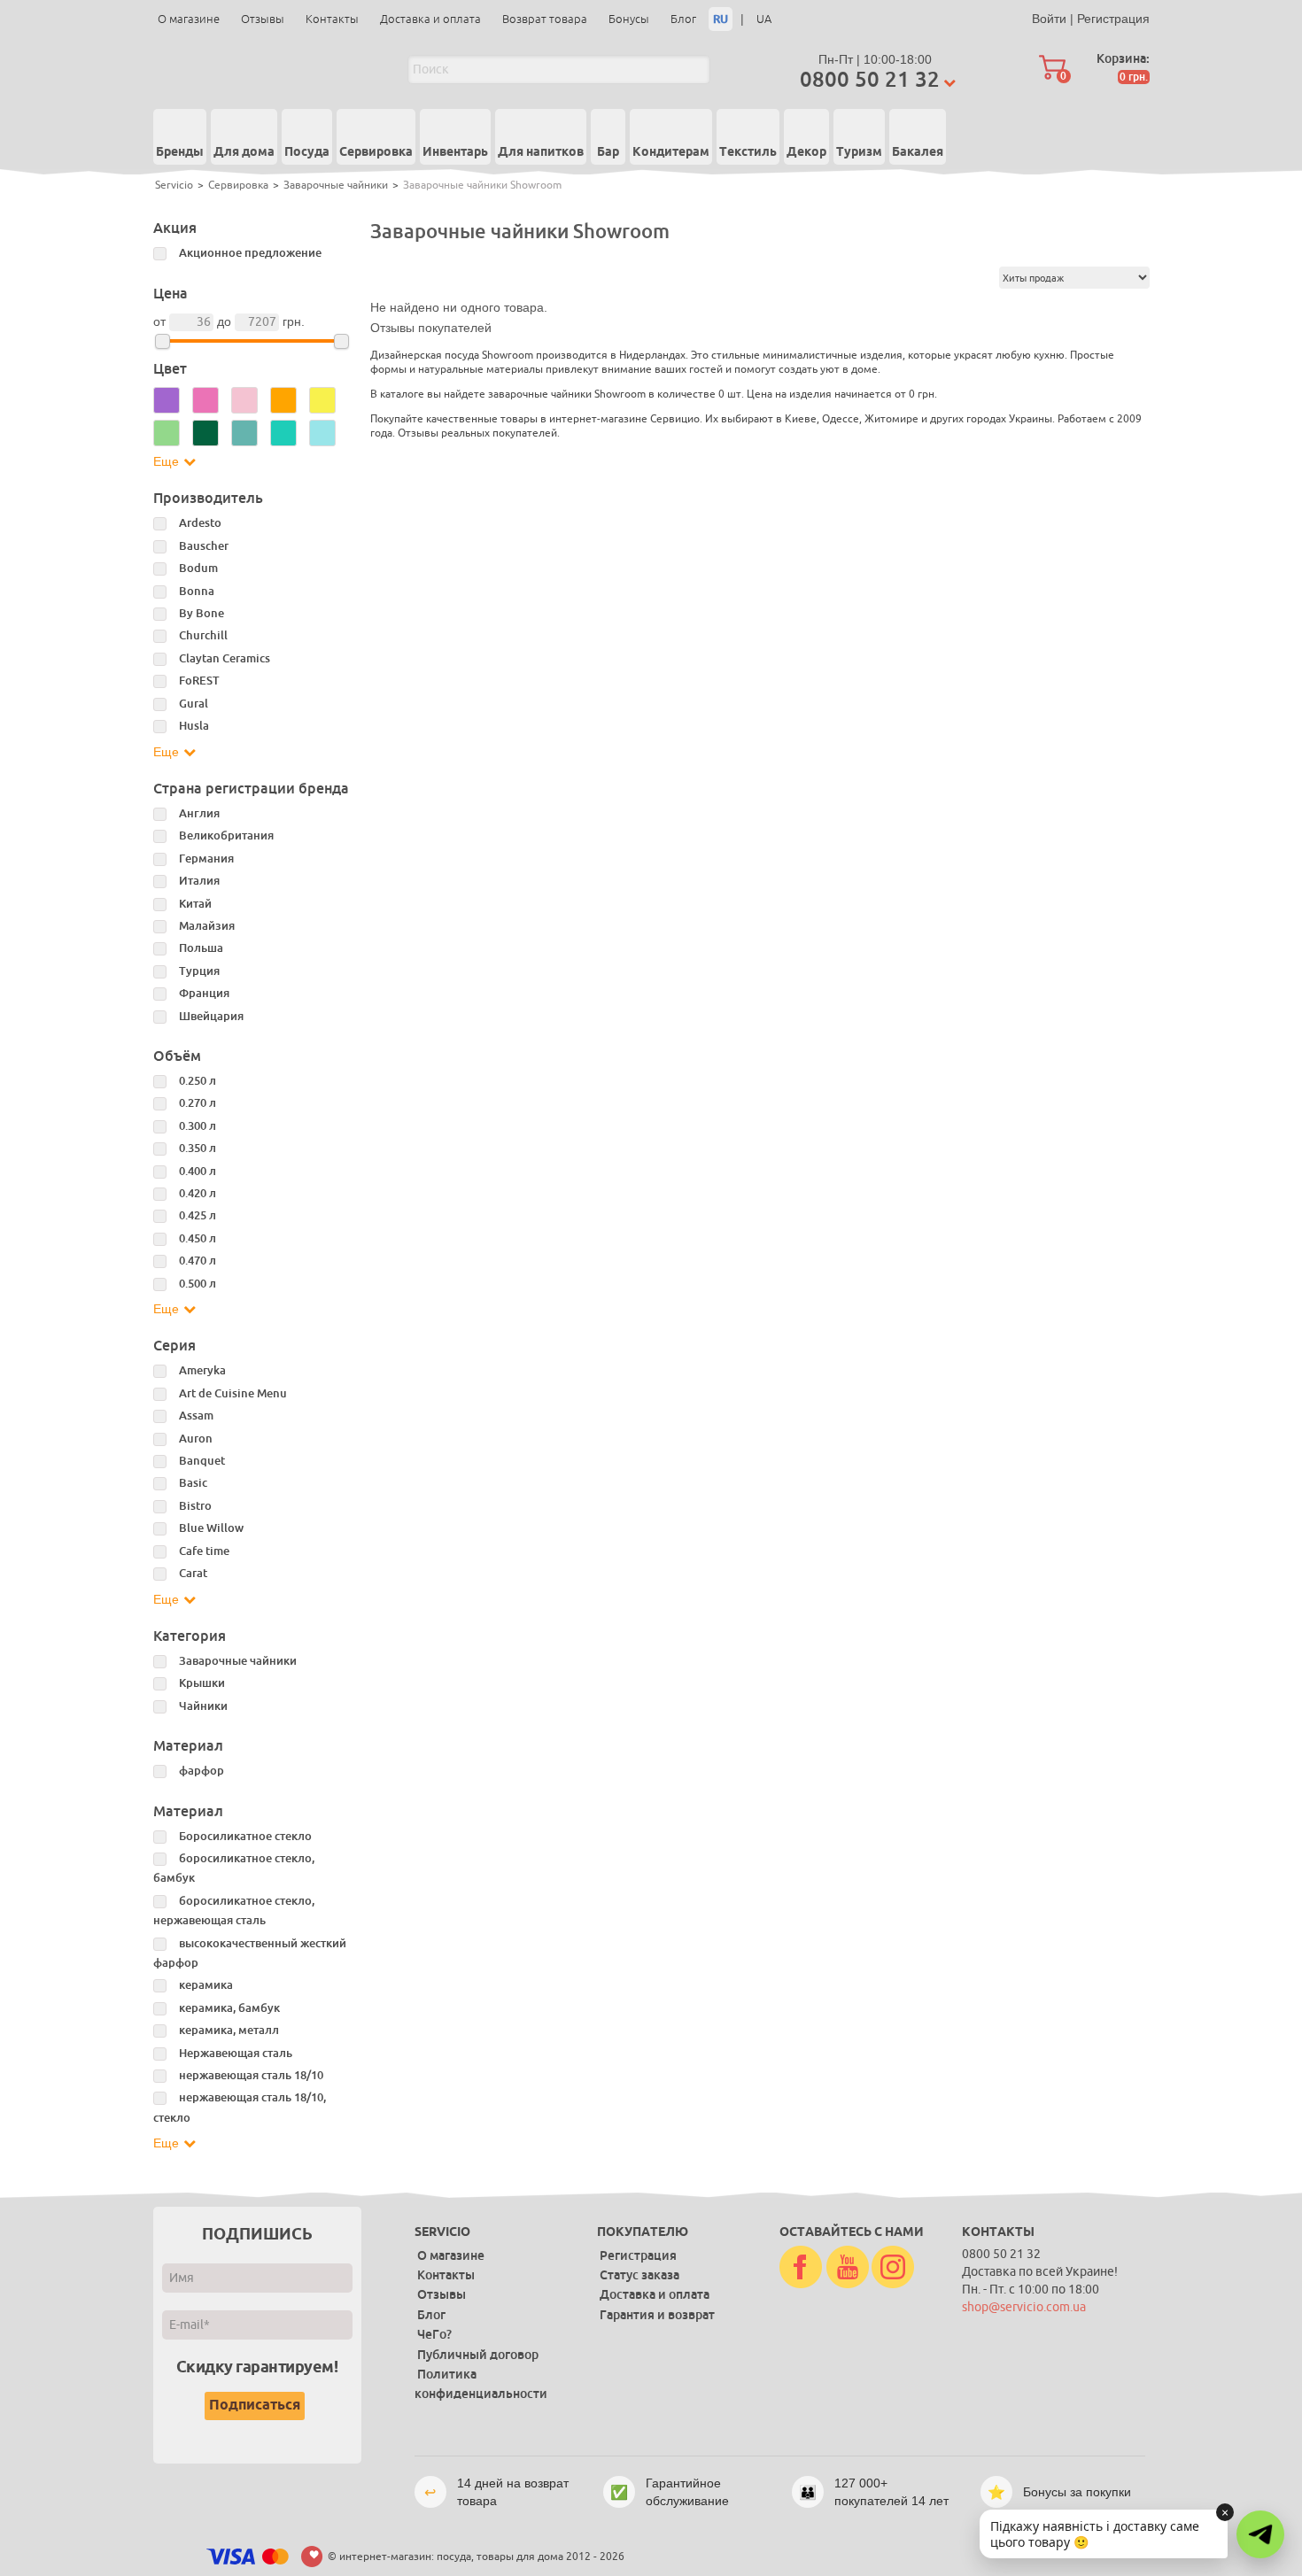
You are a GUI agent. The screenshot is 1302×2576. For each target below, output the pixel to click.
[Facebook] (801, 2268)
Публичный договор (478, 2355)
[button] (1260, 2534)
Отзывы (263, 19)
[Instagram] (893, 2268)
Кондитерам (671, 152)
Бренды (180, 152)
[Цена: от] (163, 341)
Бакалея (918, 152)
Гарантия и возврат (657, 2315)
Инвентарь (455, 152)
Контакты (332, 19)
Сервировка (376, 152)
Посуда (307, 152)
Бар (608, 152)
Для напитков (541, 152)
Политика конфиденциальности (481, 2384)
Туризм (859, 152)
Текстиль (748, 152)
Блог (683, 19)
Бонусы (629, 19)
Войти (1049, 19)
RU (721, 19)
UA (764, 19)
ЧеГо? (434, 2334)
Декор (806, 152)
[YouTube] (848, 2268)
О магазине (189, 19)
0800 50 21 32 (870, 79)
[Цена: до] (341, 341)
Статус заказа (639, 2275)
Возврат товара (545, 19)
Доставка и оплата (430, 19)
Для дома (244, 152)
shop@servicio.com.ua (1024, 2307)
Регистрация (1113, 19)
